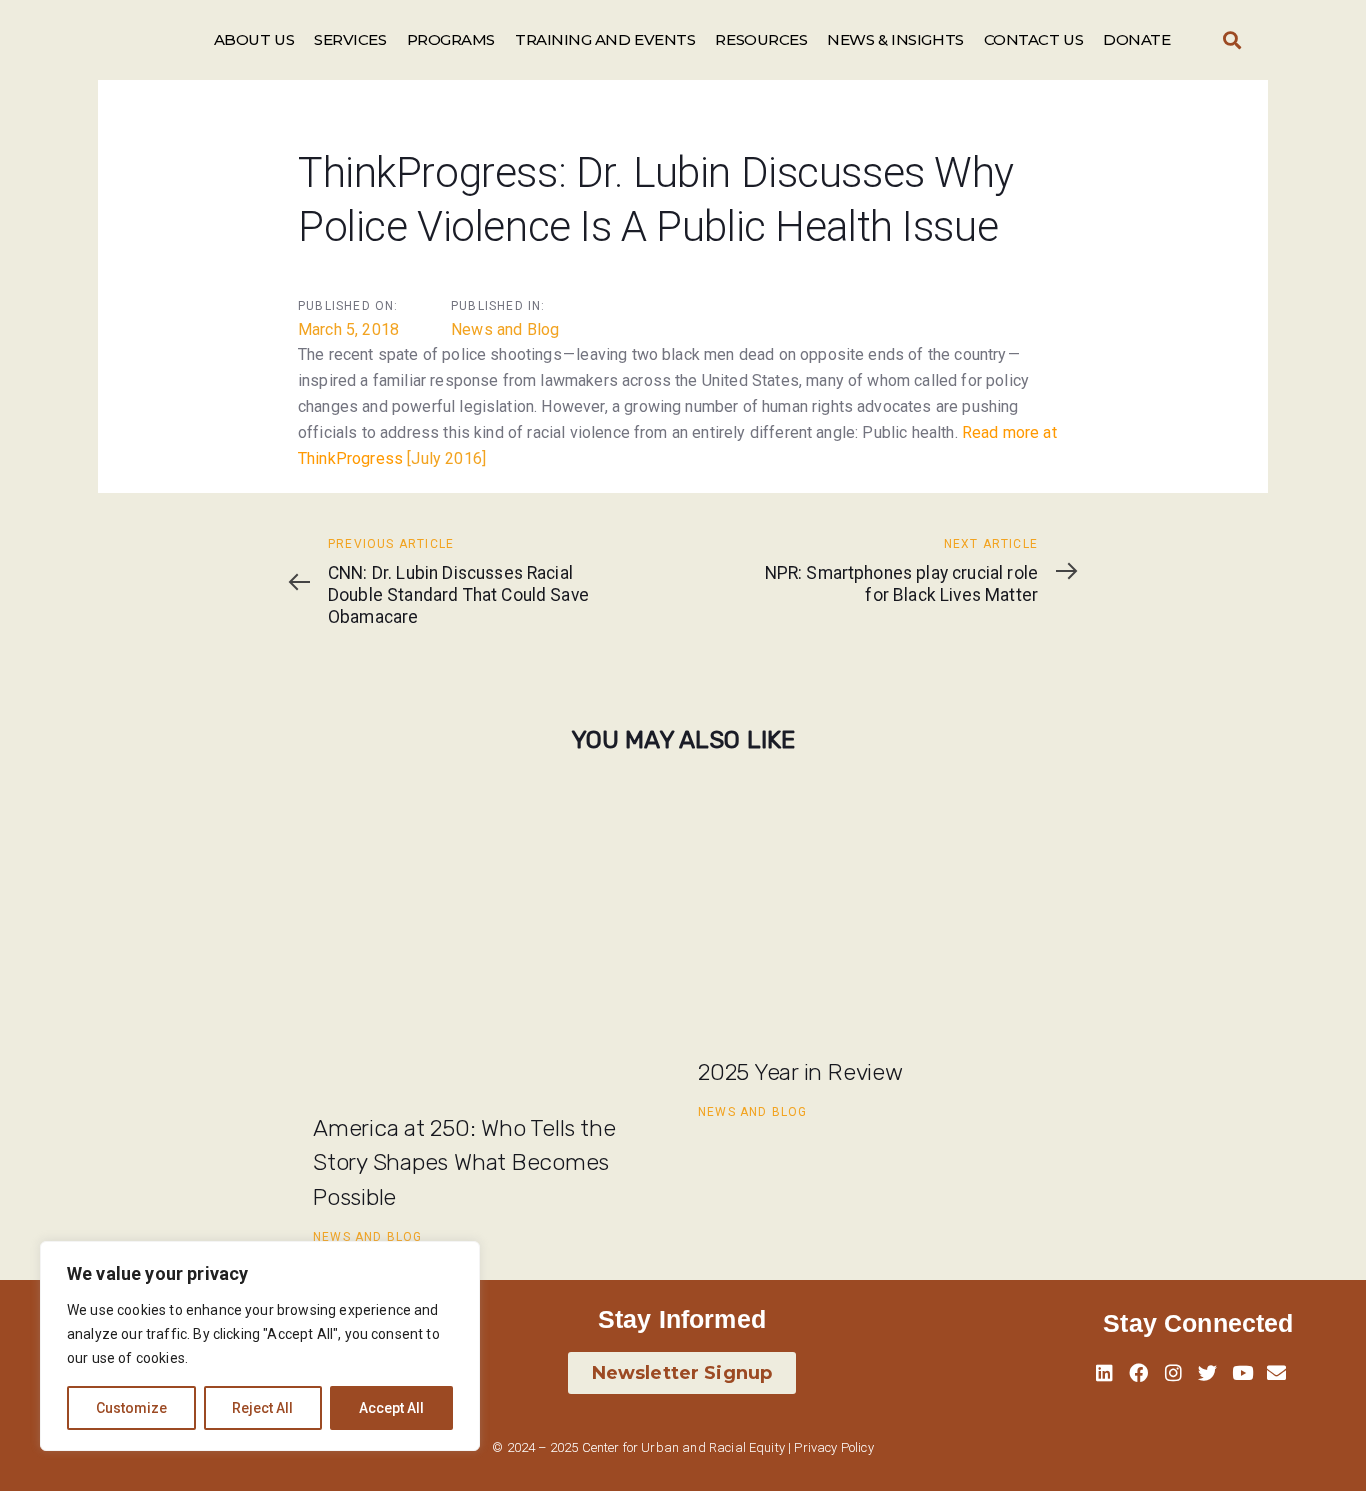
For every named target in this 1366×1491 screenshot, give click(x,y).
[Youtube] (1242, 1373)
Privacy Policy (833, 1447)
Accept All (391, 1408)
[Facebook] (1139, 1373)
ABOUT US (254, 39)
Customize (131, 1408)
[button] (1232, 40)
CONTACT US (1034, 39)
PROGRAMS (451, 39)
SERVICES (350, 39)
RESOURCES (761, 39)
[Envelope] (1276, 1373)
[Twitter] (1208, 1373)
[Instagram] (1173, 1373)
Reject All (262, 1408)
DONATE (1136, 39)
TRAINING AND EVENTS (605, 39)
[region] (260, 1346)
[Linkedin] (1105, 1373)
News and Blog (505, 329)
